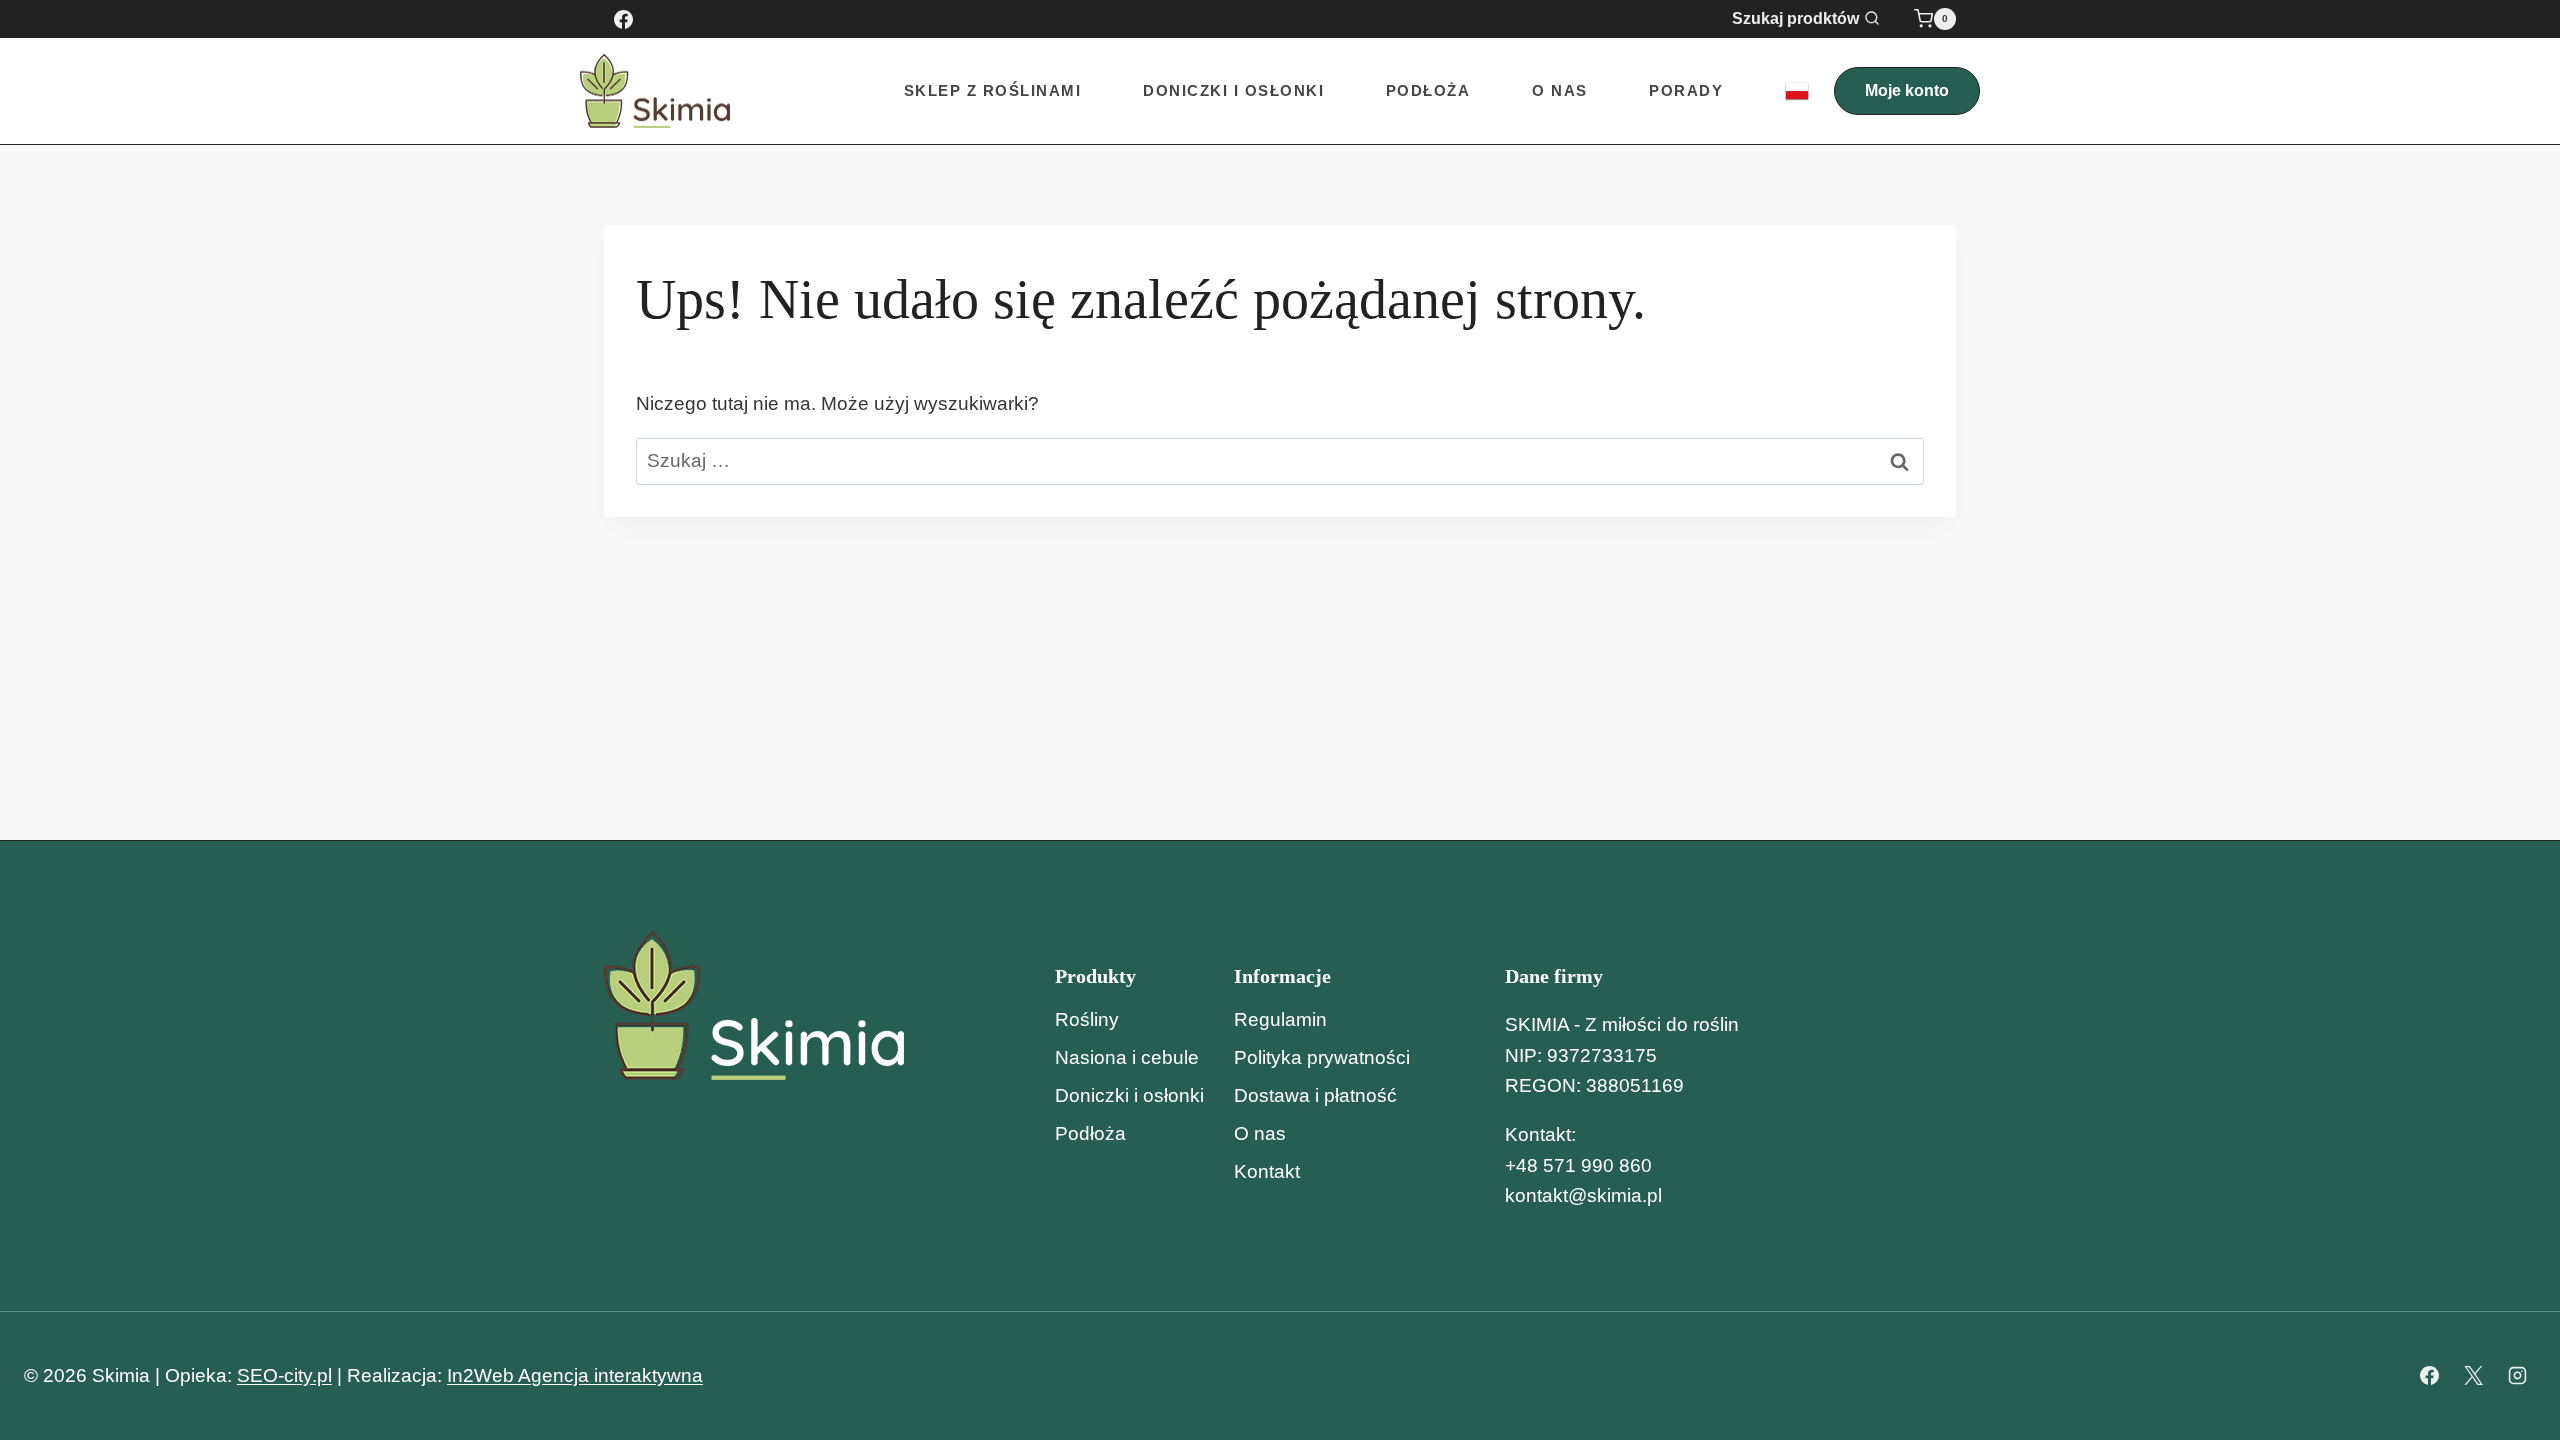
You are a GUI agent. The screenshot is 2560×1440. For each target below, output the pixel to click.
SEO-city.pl (284, 1375)
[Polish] (1797, 91)
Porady (1686, 90)
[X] (2473, 1376)
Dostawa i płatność (1315, 1095)
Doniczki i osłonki (1129, 1095)
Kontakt (1267, 1171)
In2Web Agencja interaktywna (575, 1375)
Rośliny (1087, 1019)
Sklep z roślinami (993, 90)
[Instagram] (2517, 1376)
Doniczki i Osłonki (1233, 90)
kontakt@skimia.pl (1583, 1195)
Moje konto (1907, 90)
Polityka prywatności (1322, 1057)
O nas (1560, 90)
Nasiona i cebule (1127, 1057)
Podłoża (1428, 90)
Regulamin (1280, 1019)
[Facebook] (623, 19)
